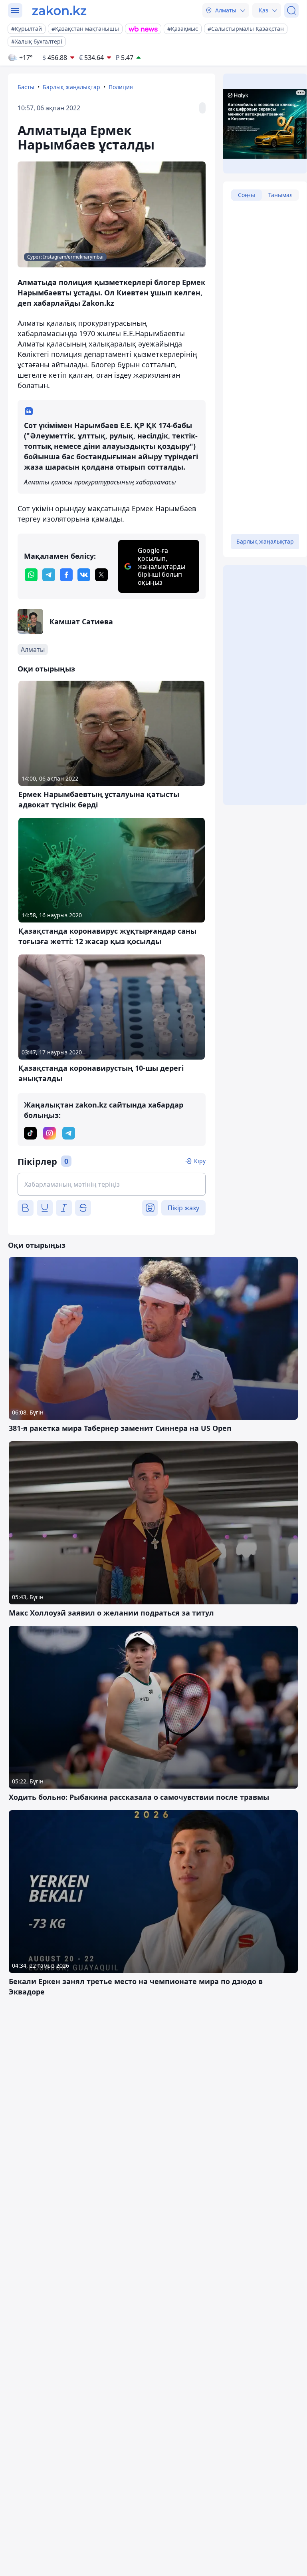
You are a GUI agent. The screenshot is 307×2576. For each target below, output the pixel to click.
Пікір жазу (183, 1208)
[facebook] (66, 575)
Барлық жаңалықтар (71, 87)
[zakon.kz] (59, 10)
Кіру (200, 1161)
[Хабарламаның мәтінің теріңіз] (112, 1184)
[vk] (84, 575)
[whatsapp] (31, 575)
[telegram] (49, 575)
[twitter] (101, 575)
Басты (26, 87)
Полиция (121, 87)
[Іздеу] (291, 10)
